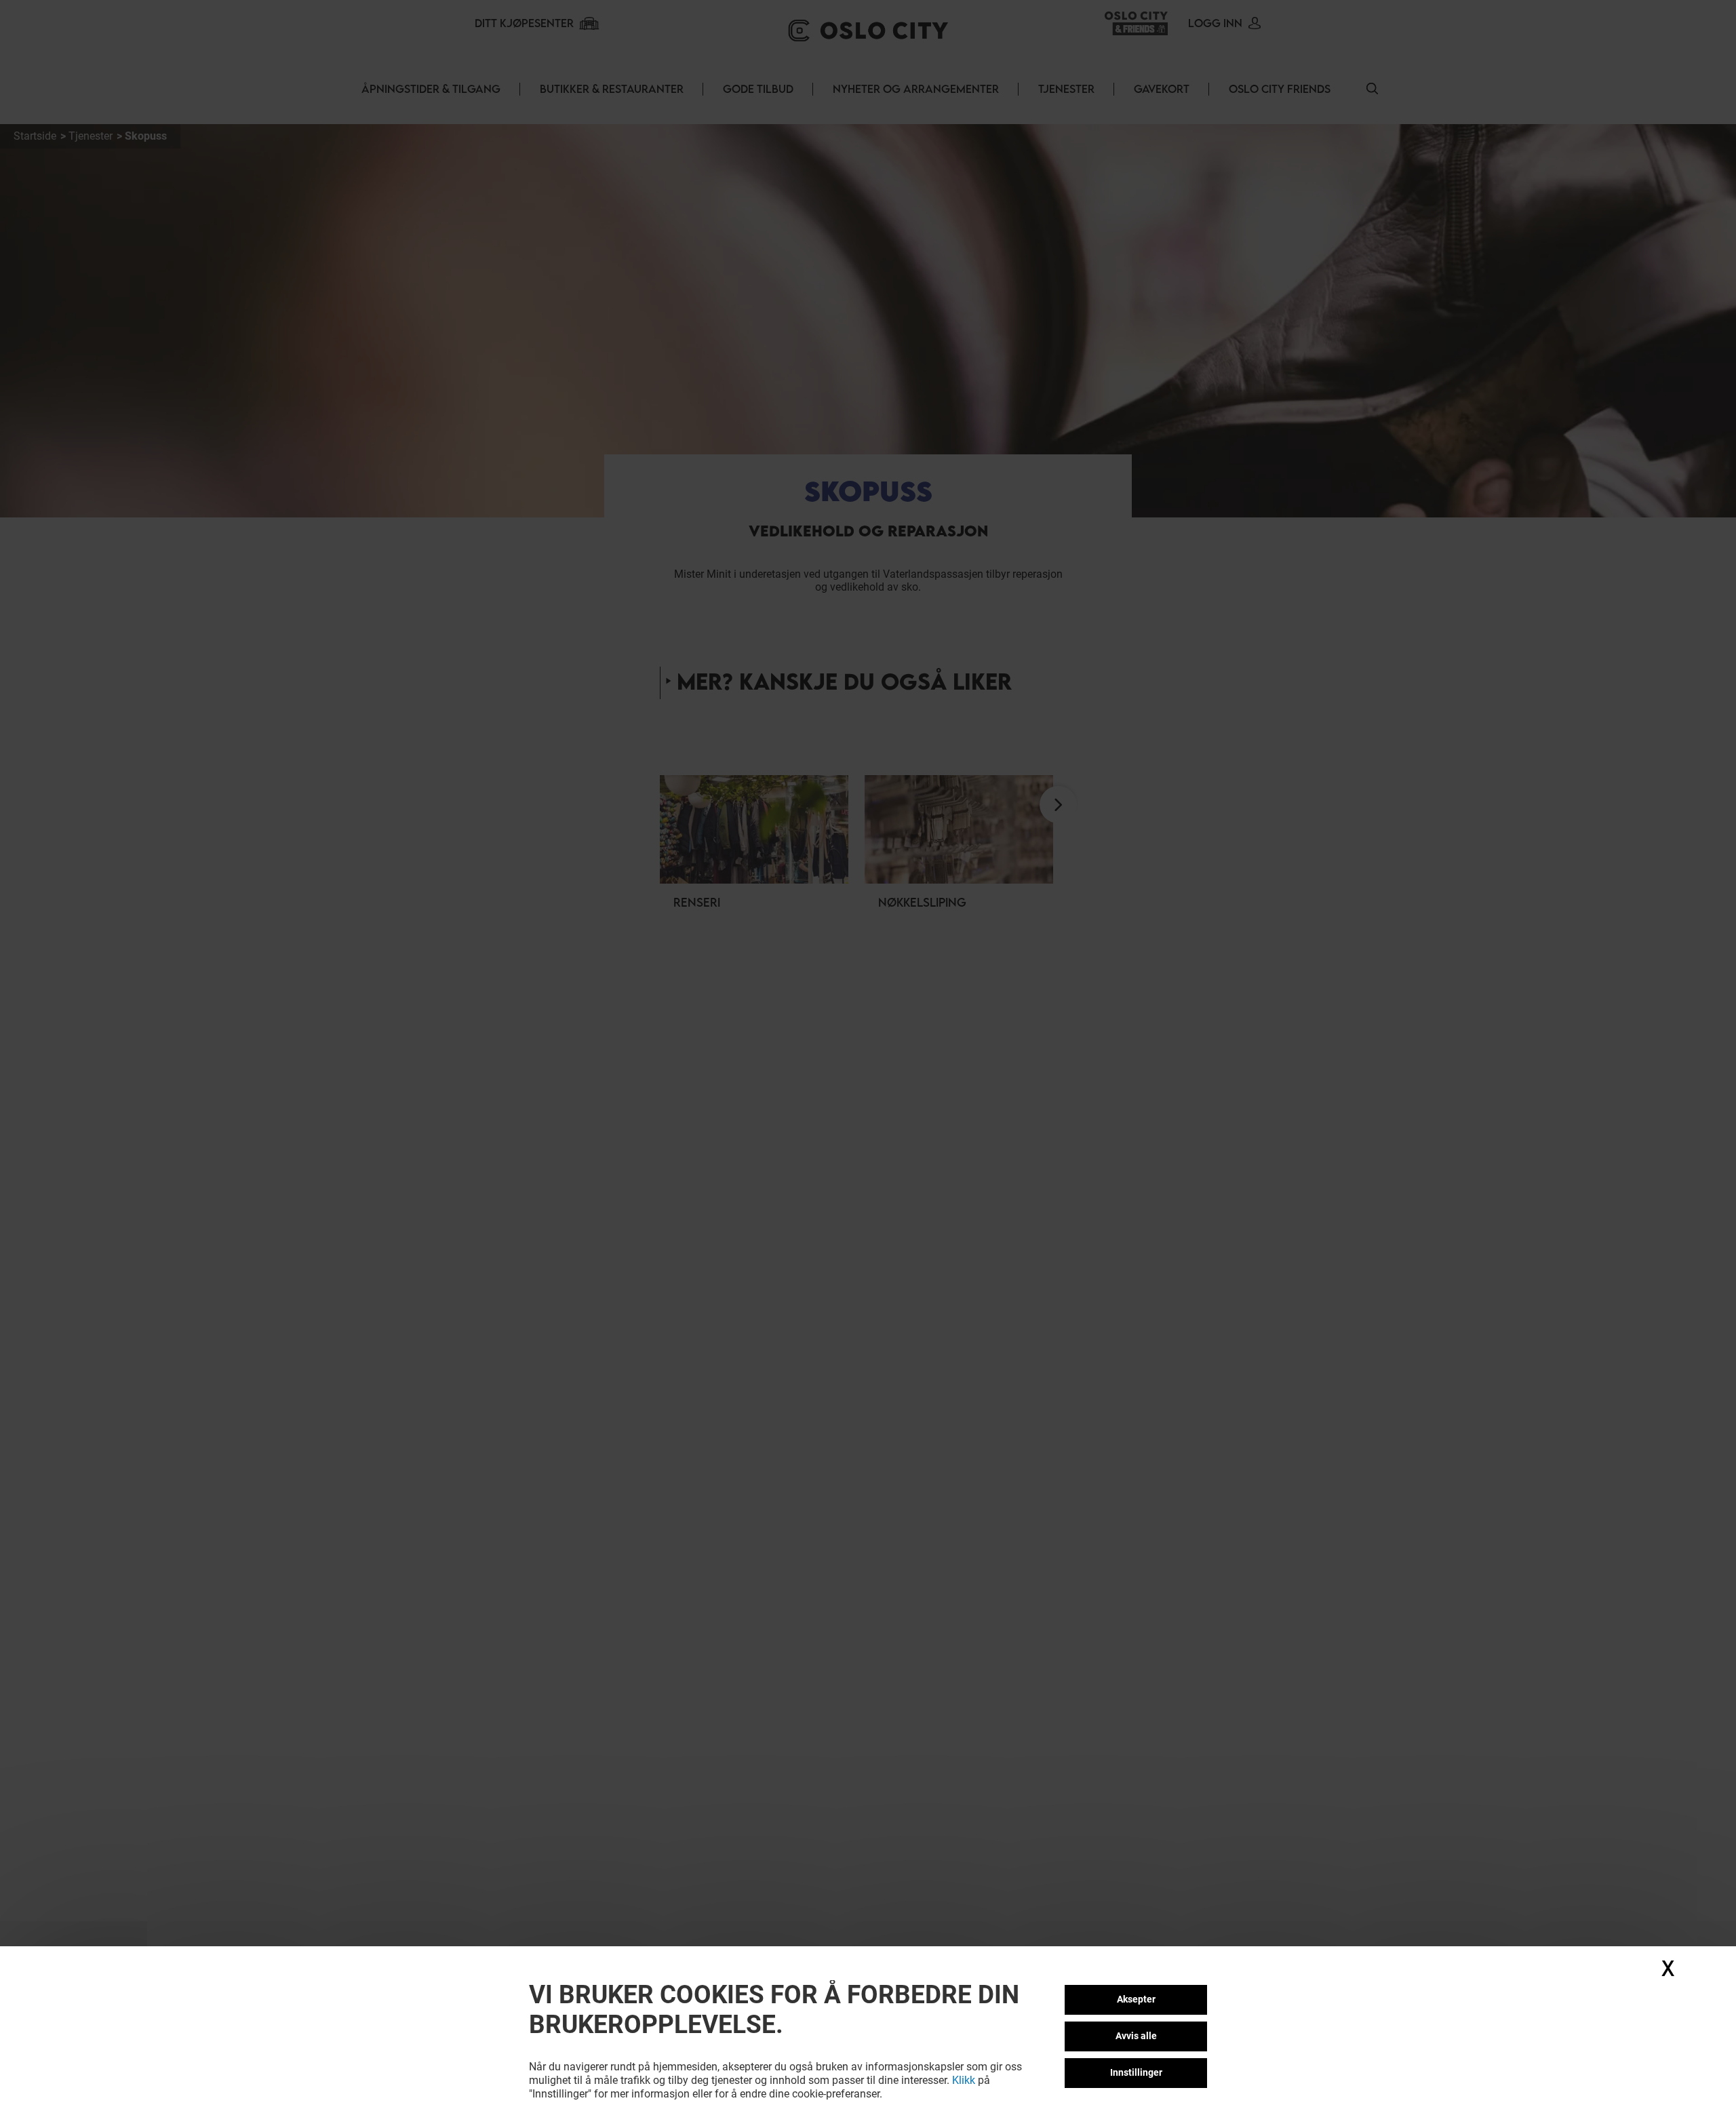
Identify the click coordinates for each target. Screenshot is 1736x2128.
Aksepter (1136, 1999)
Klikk (964, 2080)
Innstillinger (1136, 2072)
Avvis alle (1136, 2036)
